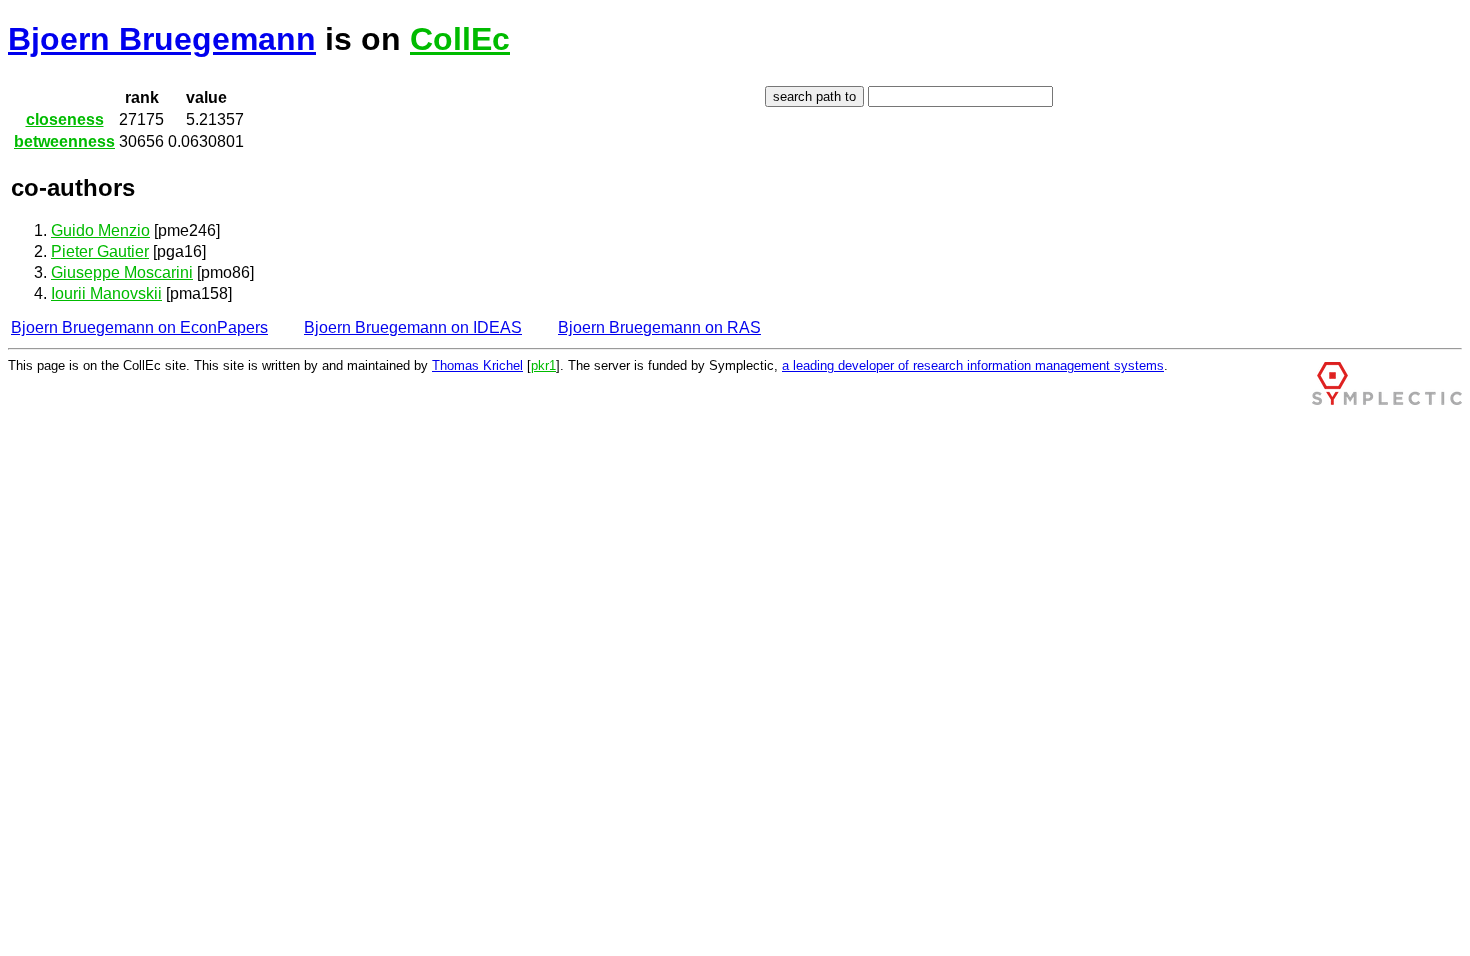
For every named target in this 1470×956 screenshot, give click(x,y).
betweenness (64, 141)
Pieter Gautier (100, 251)
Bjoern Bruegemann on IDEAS (413, 327)
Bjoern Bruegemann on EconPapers (139, 327)
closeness (65, 119)
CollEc (460, 39)
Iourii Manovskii (106, 293)
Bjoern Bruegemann (162, 39)
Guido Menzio (100, 230)
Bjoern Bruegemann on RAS (659, 327)
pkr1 (543, 365)
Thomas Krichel (477, 365)
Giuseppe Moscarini (122, 272)
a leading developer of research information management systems (973, 365)
